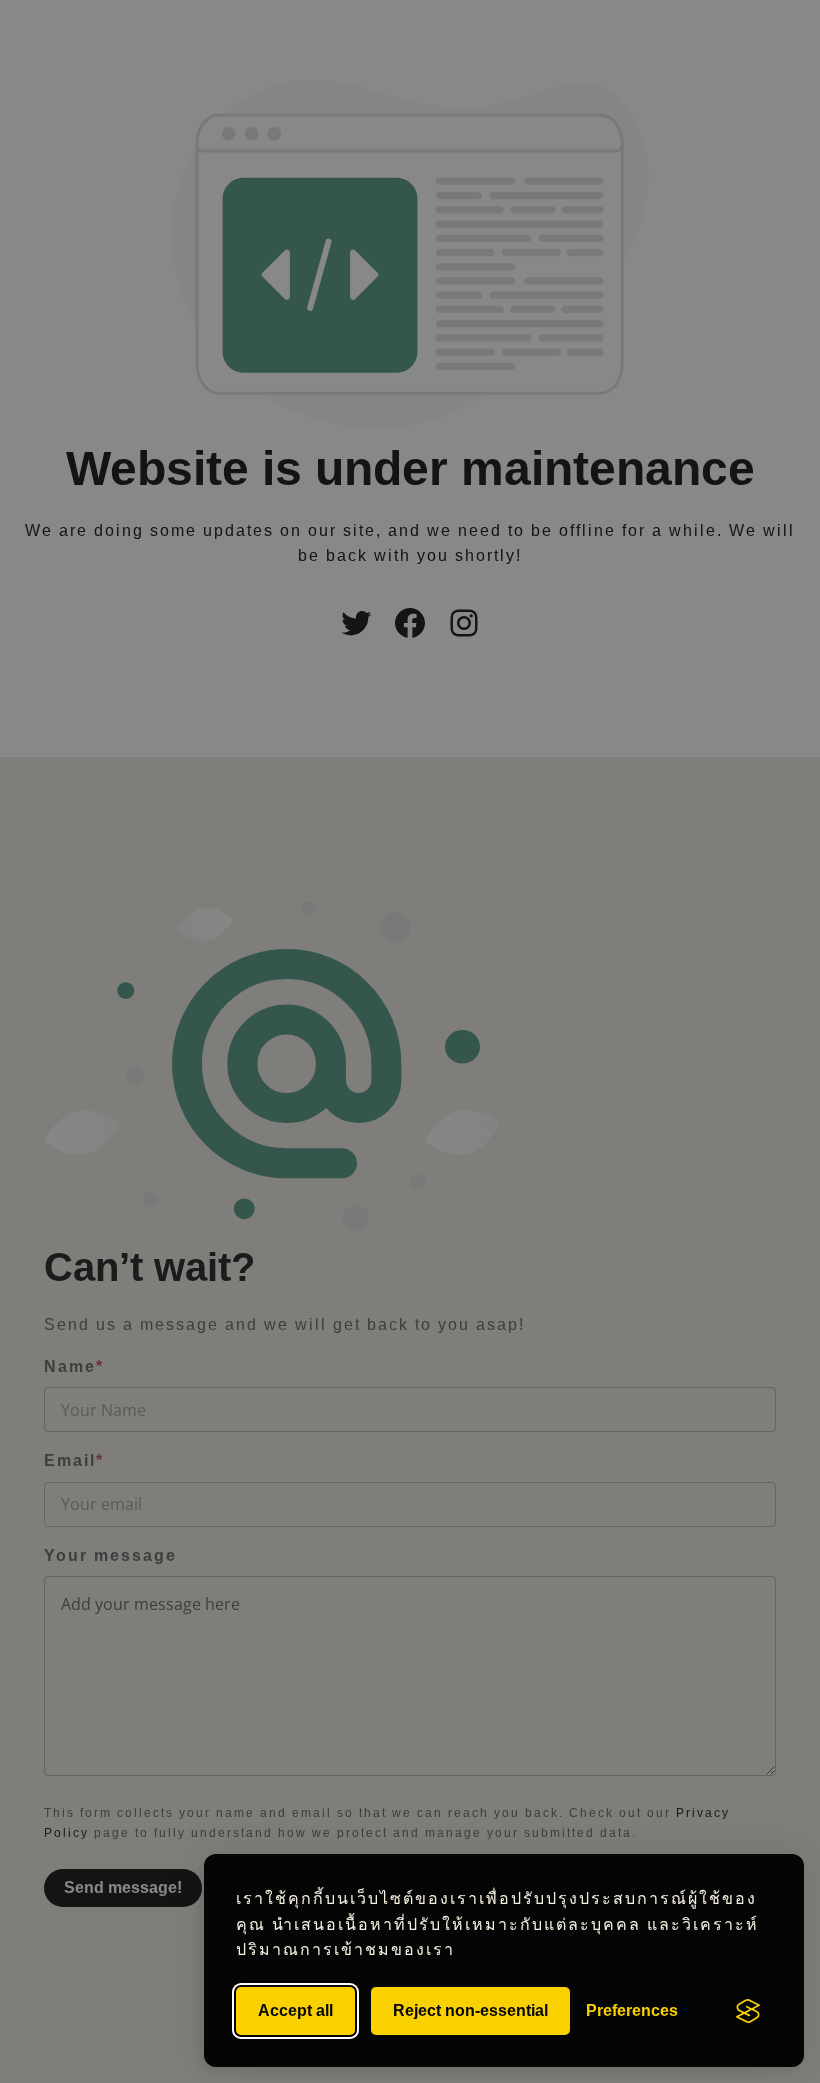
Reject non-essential (470, 2010)
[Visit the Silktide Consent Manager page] (748, 2011)
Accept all (295, 2010)
